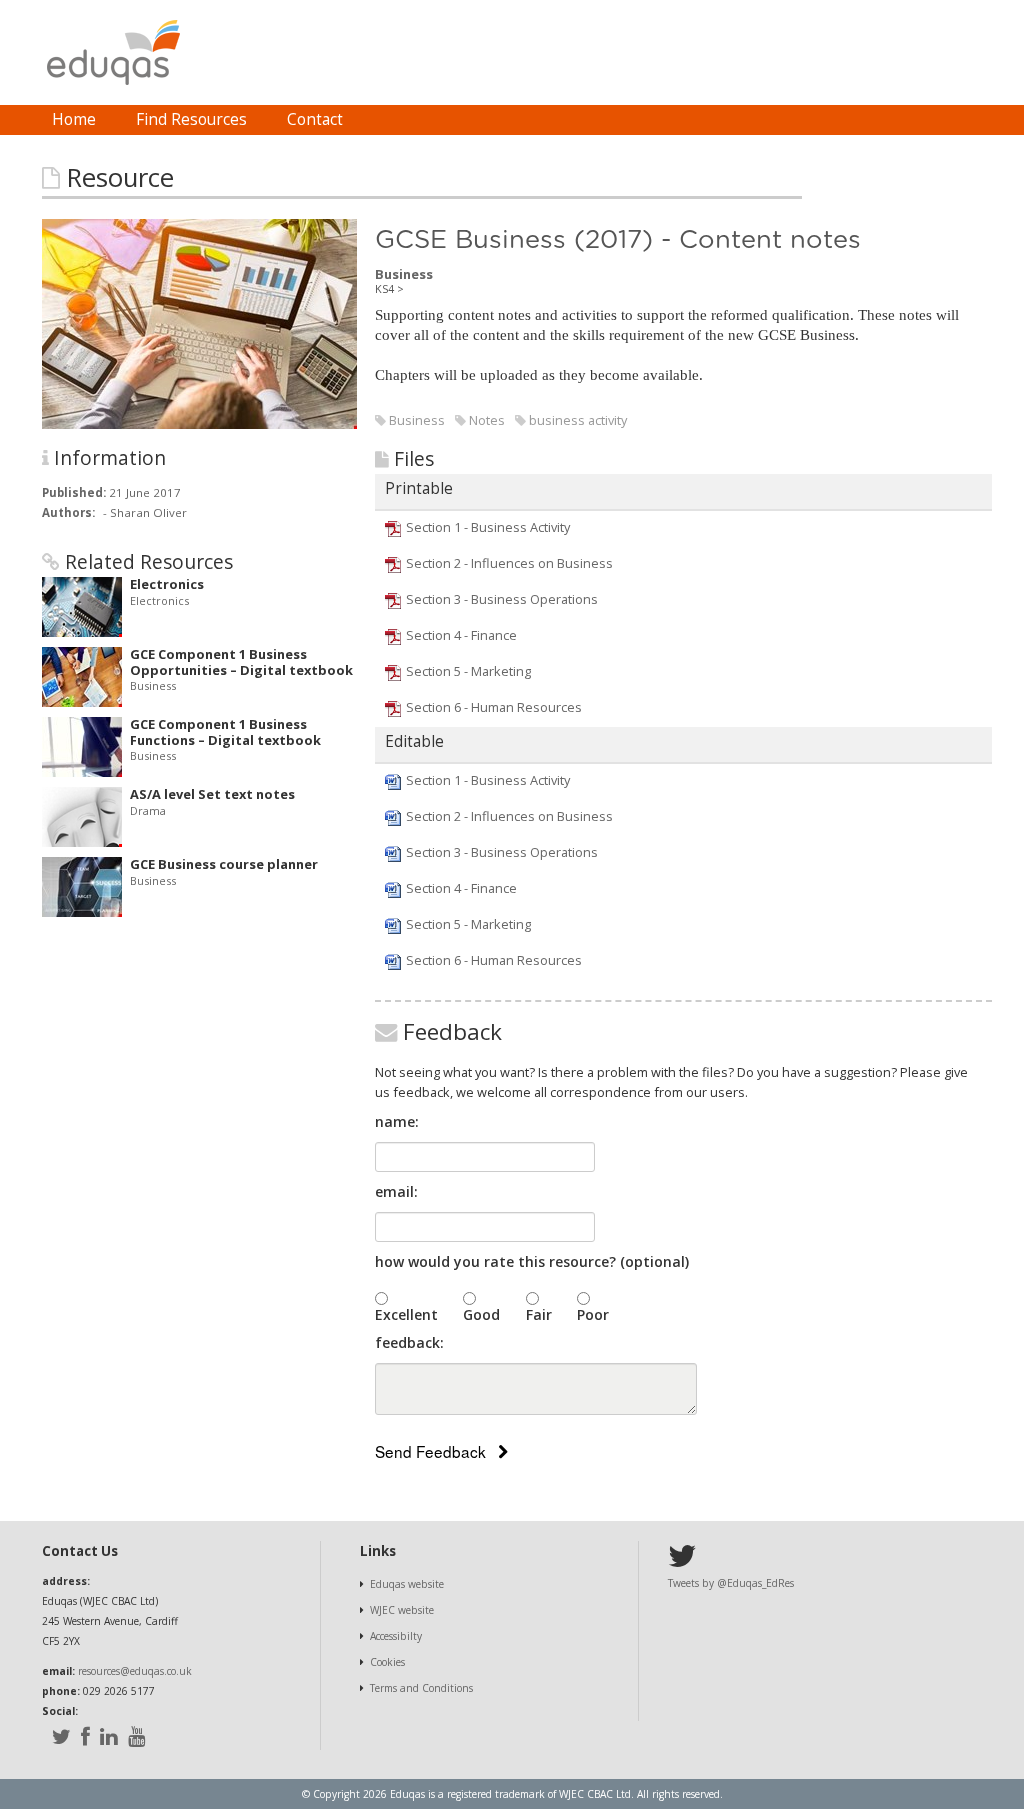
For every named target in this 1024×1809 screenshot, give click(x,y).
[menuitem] (74, 120)
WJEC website (402, 1610)
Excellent (406, 1314)
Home (74, 119)
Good (481, 1314)
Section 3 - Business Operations (502, 599)
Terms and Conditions (421, 1688)
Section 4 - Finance (461, 635)
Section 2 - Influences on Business (509, 563)
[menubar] (197, 120)
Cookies (387, 1662)
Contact (315, 119)
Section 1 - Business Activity (488, 527)
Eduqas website (407, 1584)
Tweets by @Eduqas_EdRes (731, 1583)
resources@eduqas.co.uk (135, 1671)
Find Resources (191, 119)
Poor (593, 1314)
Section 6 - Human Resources (494, 707)
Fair (539, 1314)
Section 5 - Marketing (468, 671)
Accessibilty (396, 1636)
